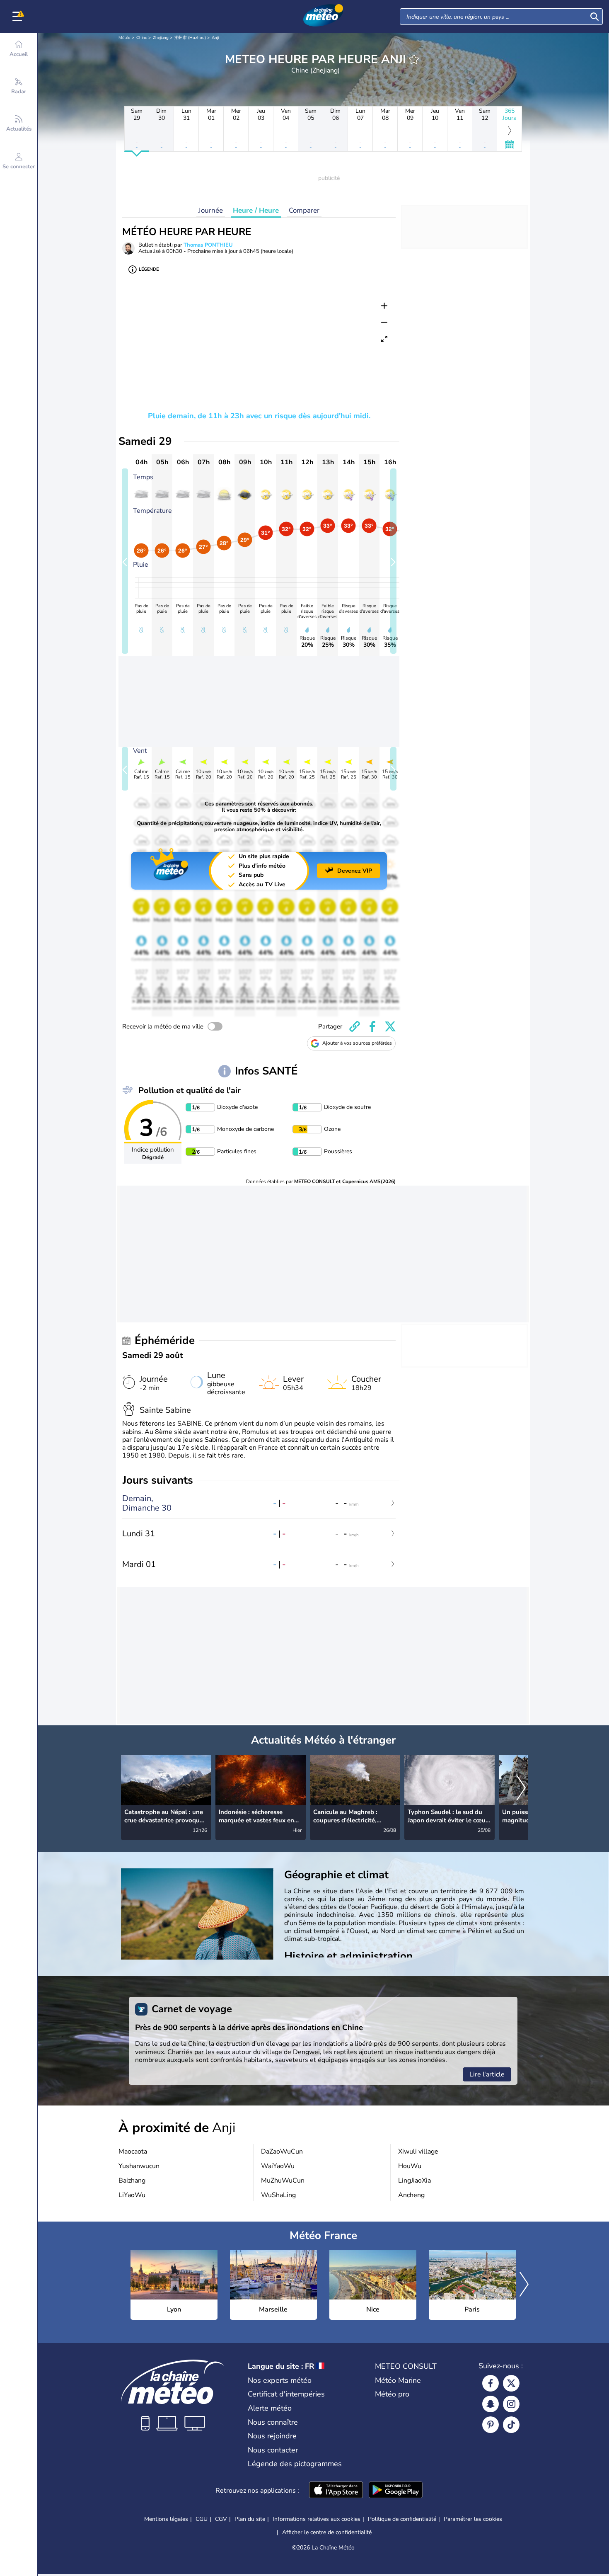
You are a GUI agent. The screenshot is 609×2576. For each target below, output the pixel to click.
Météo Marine (398, 2380)
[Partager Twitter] (390, 1026)
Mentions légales (166, 2519)
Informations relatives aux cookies (317, 2519)
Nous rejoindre (272, 2436)
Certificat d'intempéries (286, 2394)
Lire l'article (487, 2074)
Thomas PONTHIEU (208, 245)
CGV (221, 2519)
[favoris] (414, 59)
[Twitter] (511, 2383)
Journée (211, 210)
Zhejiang (161, 38)
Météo (124, 38)
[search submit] (594, 17)
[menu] (19, 17)
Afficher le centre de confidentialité (327, 2532)
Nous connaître (273, 2422)
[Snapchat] (491, 2404)
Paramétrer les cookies (473, 2519)
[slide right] (393, 561)
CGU (202, 2519)
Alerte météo (270, 2408)
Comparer (304, 210)
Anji (215, 38)
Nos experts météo (280, 2380)
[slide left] (125, 561)
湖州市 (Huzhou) (190, 38)
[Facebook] (491, 2383)
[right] (521, 1788)
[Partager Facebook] (372, 1026)
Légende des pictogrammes (295, 2464)
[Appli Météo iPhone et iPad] (336, 2491)
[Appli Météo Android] (396, 2491)
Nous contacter (273, 2450)
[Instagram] (511, 2404)
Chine (142, 38)
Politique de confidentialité (402, 2519)
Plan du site (250, 2519)
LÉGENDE (149, 269)
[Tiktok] (511, 2425)
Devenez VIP (355, 871)
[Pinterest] (491, 2425)
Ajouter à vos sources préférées (357, 1043)
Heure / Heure (256, 210)
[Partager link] (355, 1026)
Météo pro (392, 2394)
